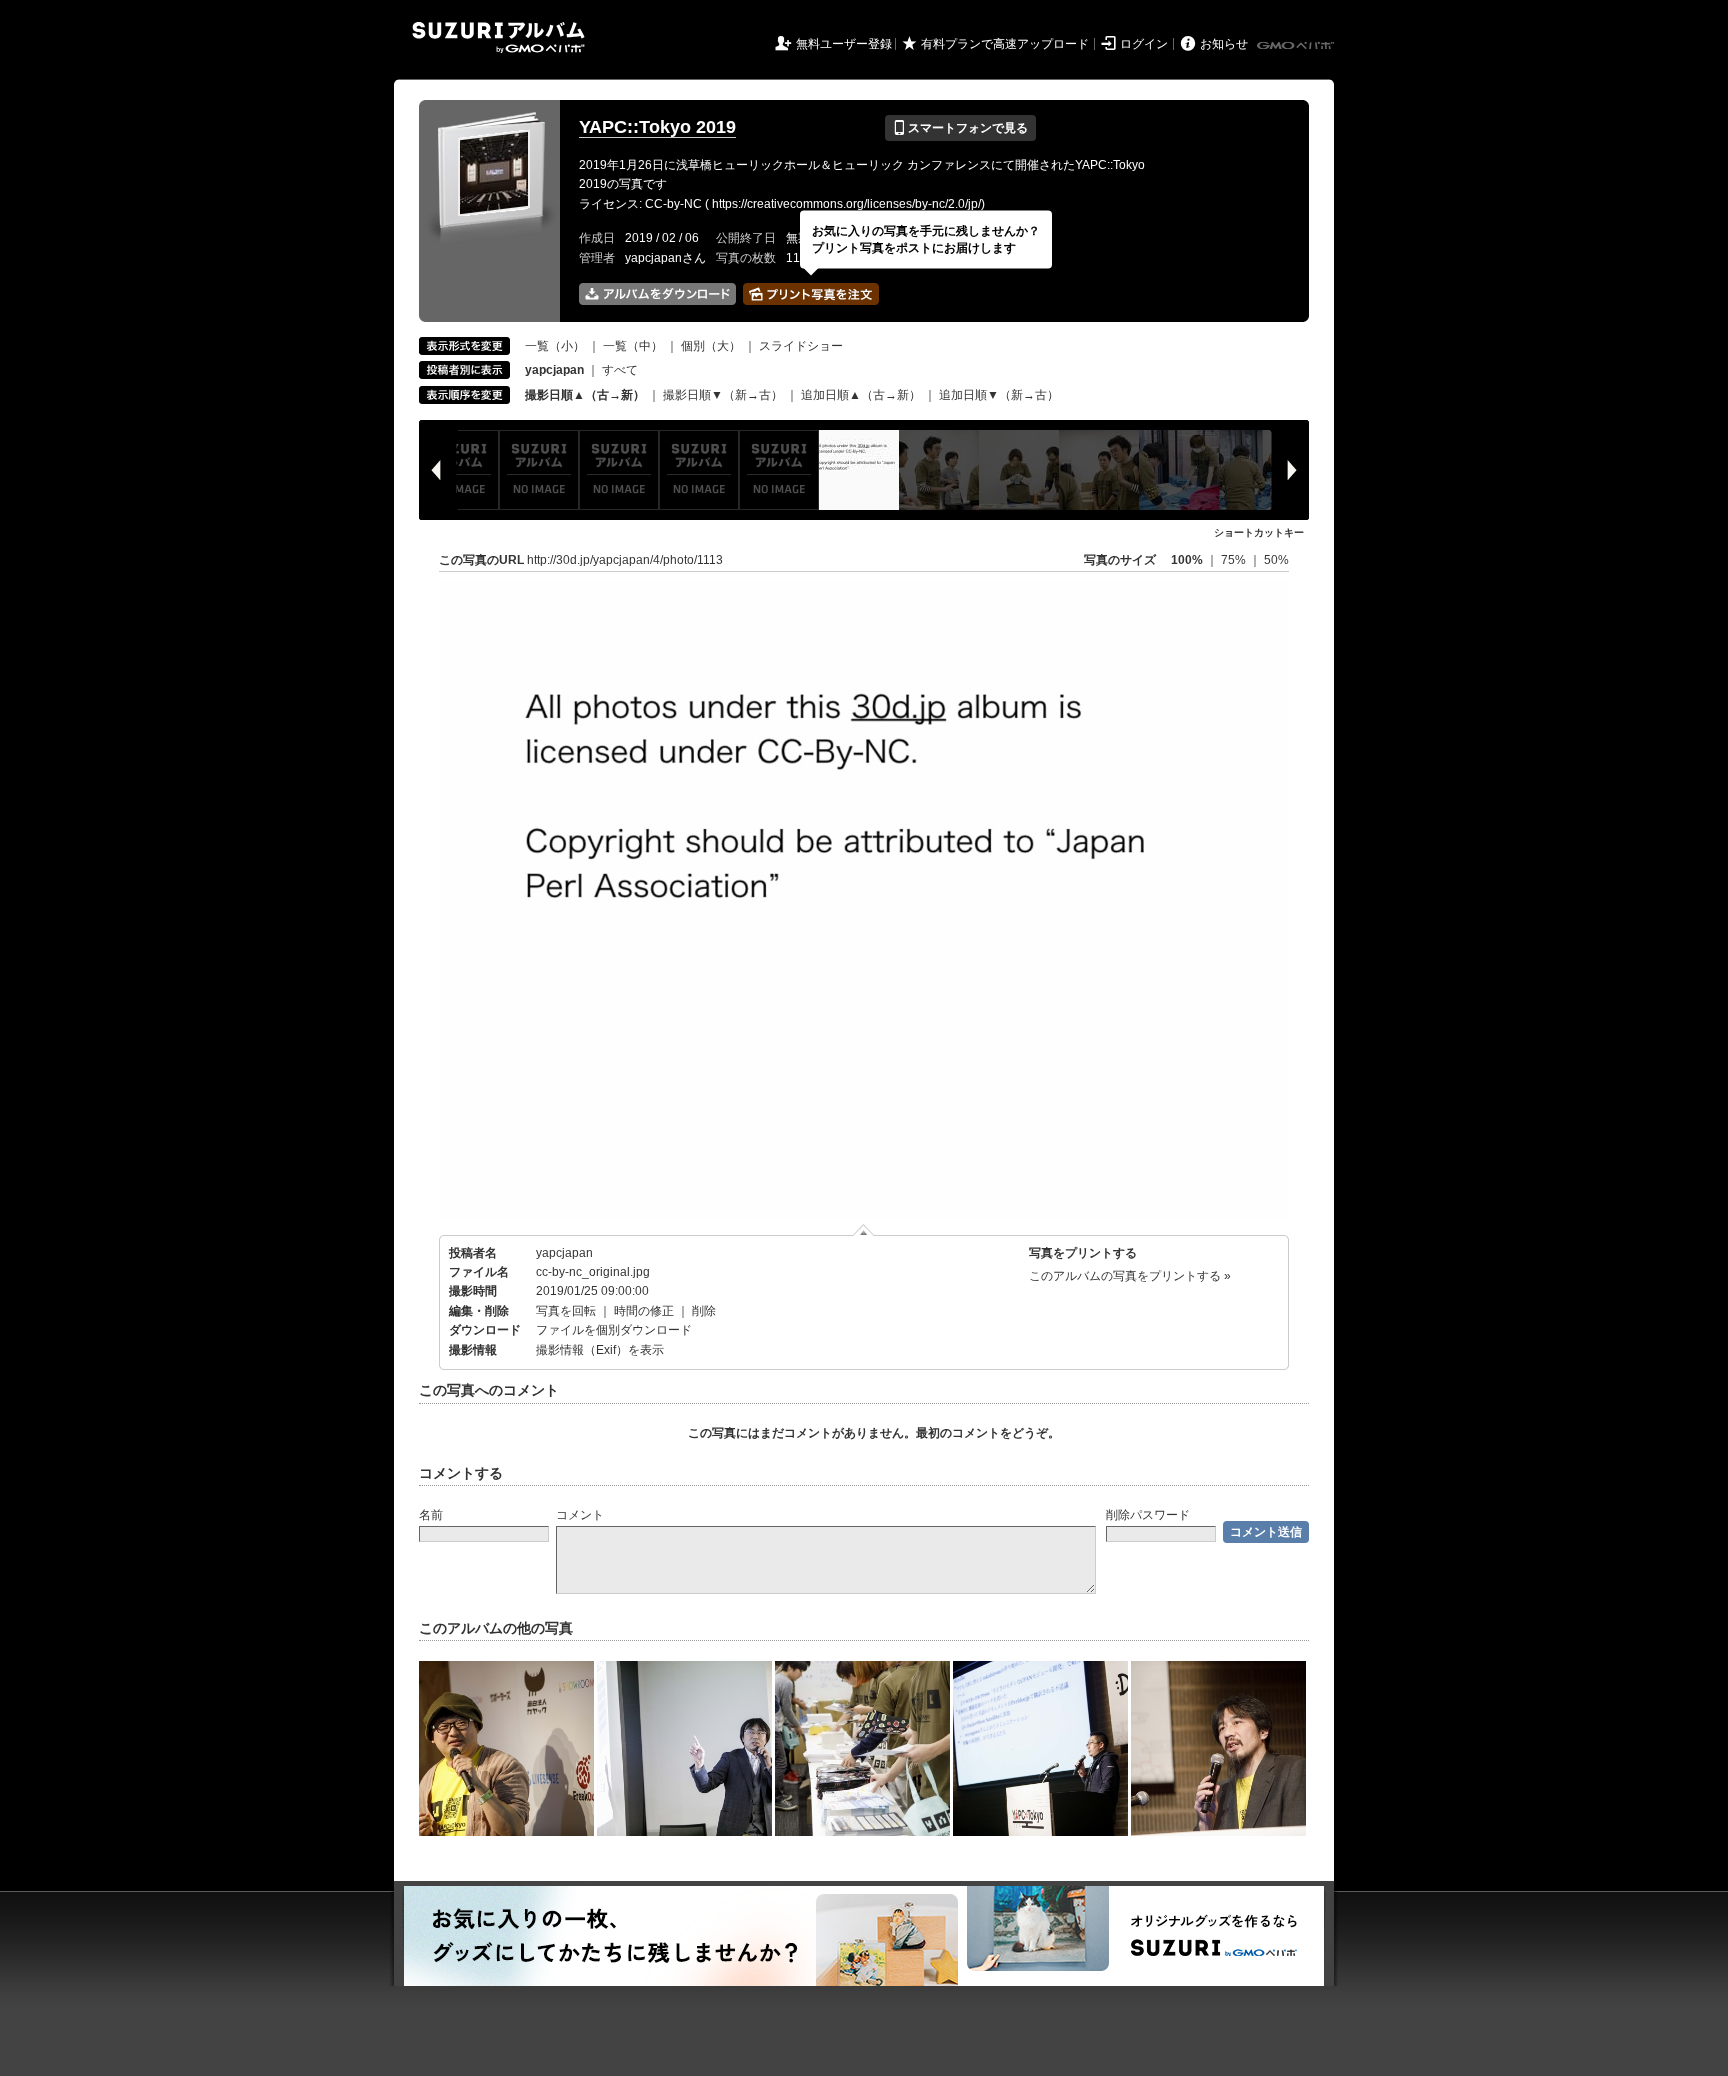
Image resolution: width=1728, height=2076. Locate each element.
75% (1235, 560)
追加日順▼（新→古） (999, 395)
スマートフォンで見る (960, 128)
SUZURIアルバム (498, 37)
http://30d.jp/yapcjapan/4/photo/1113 (625, 560)
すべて (620, 370)
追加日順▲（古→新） (861, 395)
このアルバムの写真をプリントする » (1130, 1276)
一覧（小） (555, 346)
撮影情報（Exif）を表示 (600, 1350)
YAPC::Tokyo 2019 (657, 127)
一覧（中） (633, 346)
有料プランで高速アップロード (1005, 44)
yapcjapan (564, 1253)
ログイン (1144, 44)
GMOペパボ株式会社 (1297, 46)
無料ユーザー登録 (844, 44)
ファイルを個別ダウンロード (614, 1330)
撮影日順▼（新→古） (723, 395)
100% (1187, 560)
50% (1276, 560)
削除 (704, 1311)
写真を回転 (566, 1311)
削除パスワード (1148, 1515)
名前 (431, 1515)
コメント (580, 1515)
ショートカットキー (1259, 532)
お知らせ (1224, 44)
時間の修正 (644, 1311)
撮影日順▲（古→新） (585, 395)
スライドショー (801, 346)
